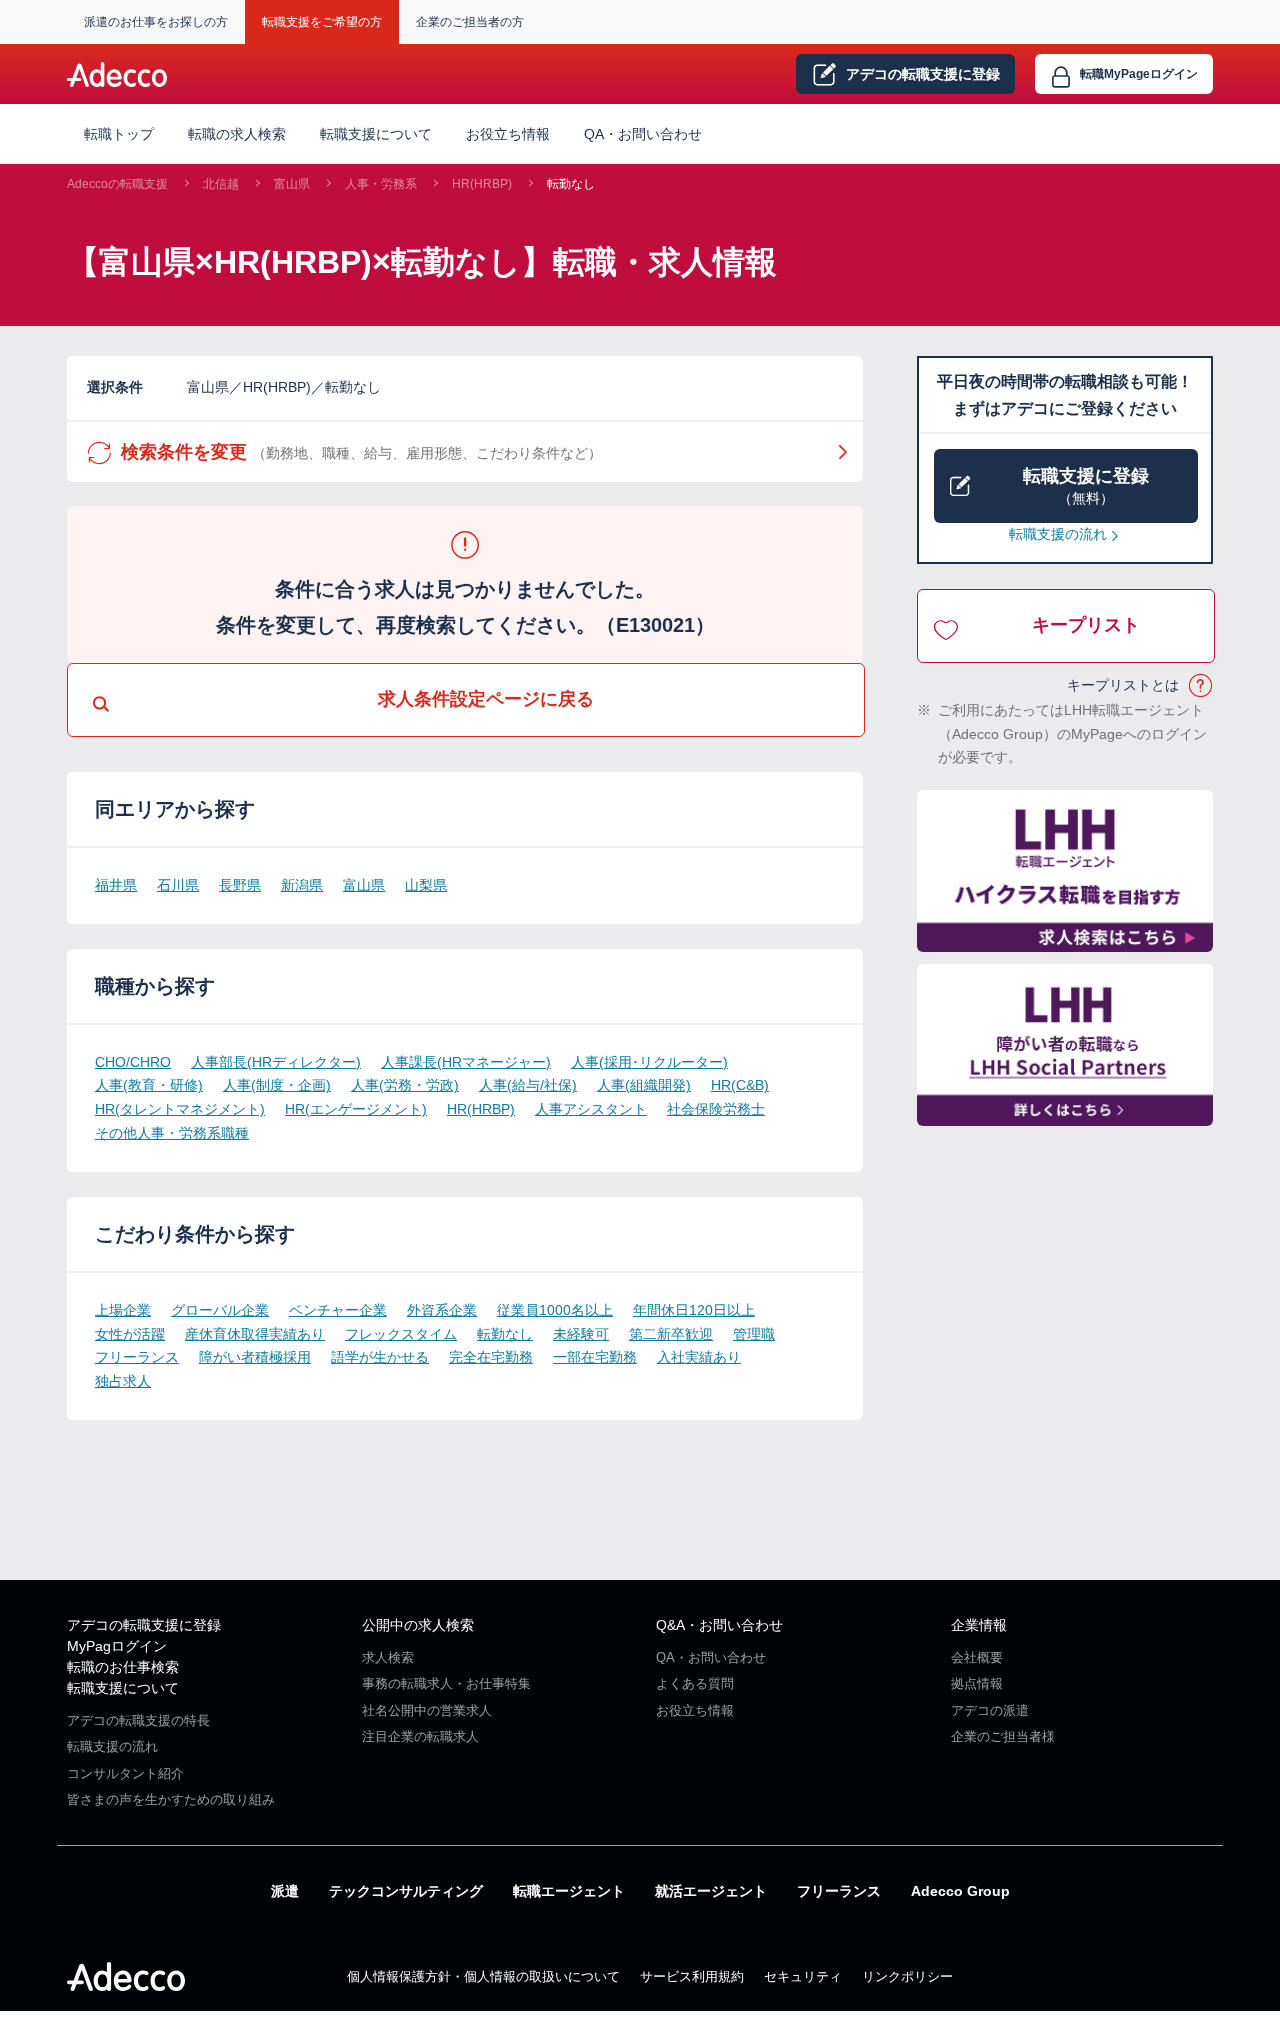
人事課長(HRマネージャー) (466, 1062)
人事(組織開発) (644, 1085)
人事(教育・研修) (149, 1085)
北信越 (221, 184)
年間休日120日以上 (694, 1310)
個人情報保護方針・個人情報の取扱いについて (483, 1976)
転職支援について (123, 1688)
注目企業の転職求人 (420, 1736)
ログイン (1139, 74)
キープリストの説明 (1201, 686)
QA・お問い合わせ (643, 134)
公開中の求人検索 (418, 1625)
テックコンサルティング (406, 1891)
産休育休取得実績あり (255, 1334)
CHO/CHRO (133, 1062)
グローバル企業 (220, 1310)
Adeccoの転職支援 (117, 184)
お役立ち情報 (508, 134)
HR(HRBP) (482, 184)
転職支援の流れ (1058, 534)
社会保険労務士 (716, 1109)
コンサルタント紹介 (125, 1773)
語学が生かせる (380, 1357)
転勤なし (571, 184)
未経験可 (581, 1334)
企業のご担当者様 (1003, 1736)
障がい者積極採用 (255, 1357)
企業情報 (979, 1625)
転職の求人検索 (237, 134)
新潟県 (302, 885)
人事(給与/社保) (528, 1085)
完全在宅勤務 (491, 1357)
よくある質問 (695, 1683)
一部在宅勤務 (595, 1357)
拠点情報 (977, 1683)
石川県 (178, 885)
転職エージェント (569, 1891)
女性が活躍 (130, 1334)
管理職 (754, 1334)
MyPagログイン (117, 1646)
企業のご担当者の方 (470, 22)
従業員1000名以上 (555, 1310)
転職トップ (119, 134)
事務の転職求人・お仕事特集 (446, 1683)
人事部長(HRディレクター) (276, 1062)
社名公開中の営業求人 (427, 1710)
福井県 (116, 885)
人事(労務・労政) (405, 1085)
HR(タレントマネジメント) (180, 1109)
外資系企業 (442, 1310)
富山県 (292, 184)
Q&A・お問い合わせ (719, 1625)
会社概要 (977, 1657)
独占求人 (123, 1381)
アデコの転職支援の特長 (138, 1720)
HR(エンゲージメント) (356, 1109)
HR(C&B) (740, 1085)
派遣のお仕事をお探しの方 (156, 22)
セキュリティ (803, 1976)
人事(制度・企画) (277, 1085)
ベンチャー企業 (338, 1310)
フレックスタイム (401, 1334)
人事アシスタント (591, 1109)
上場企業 (123, 1310)
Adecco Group (960, 1891)
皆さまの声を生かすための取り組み (171, 1799)
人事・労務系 (381, 184)
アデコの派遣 (990, 1710)
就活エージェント (711, 1891)
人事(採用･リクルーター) (649, 1062)
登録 (923, 74)
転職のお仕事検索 (123, 1667)
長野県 (240, 885)
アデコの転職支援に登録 (144, 1625)
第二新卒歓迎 (671, 1334)
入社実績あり (699, 1357)
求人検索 (388, 1657)
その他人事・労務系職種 (172, 1133)
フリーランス (137, 1357)
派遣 (285, 1891)
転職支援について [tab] (376, 134)
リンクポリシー (907, 1976)
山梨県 (426, 885)
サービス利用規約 (692, 1976)
